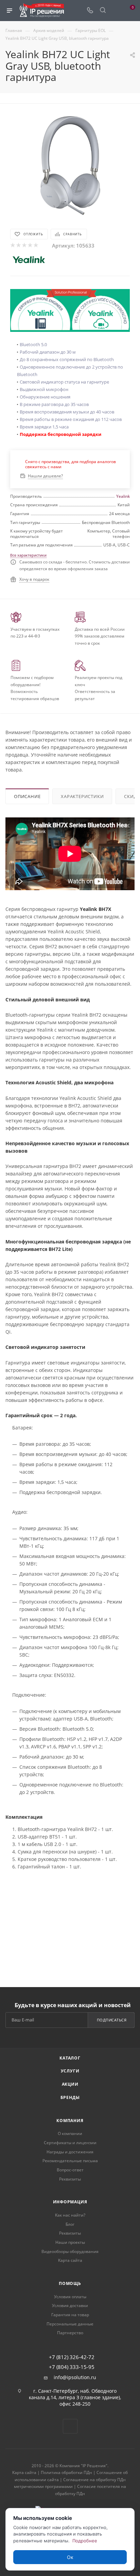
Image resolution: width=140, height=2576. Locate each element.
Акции (70, 2084)
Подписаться (112, 2020)
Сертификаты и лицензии (70, 2143)
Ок (70, 2557)
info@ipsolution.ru (75, 2377)
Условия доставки (70, 2306)
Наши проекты (70, 2242)
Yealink (123, 496)
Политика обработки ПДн (66, 2472)
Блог (70, 2224)
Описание (27, 796)
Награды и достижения (70, 2152)
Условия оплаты (70, 2297)
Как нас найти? (70, 2215)
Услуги (70, 2071)
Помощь (70, 2283)
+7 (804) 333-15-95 (72, 2367)
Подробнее (85, 2541)
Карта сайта (70, 2260)
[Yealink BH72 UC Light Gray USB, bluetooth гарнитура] (70, 164)
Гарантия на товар (70, 2315)
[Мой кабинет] (116, 11)
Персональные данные (70, 2324)
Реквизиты (70, 2179)
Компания (70, 2121)
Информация (70, 2202)
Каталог (70, 2058)
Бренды (70, 2097)
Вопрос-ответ (70, 2170)
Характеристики (82, 796)
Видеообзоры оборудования (70, 2251)
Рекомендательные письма (70, 2161)
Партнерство (70, 2333)
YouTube (70, 2426)
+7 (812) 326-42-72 (72, 2357)
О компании (70, 2133)
